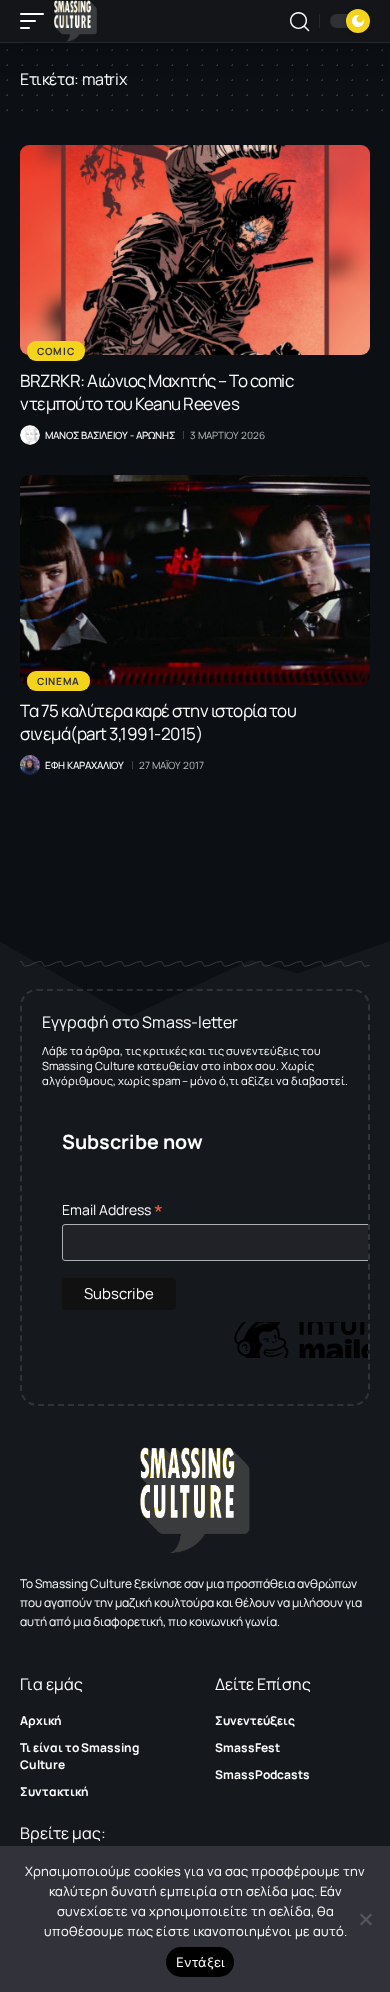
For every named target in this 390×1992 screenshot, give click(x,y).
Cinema (58, 681)
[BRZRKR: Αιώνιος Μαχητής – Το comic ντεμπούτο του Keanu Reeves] (195, 250)
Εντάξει (200, 1962)
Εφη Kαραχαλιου (84, 765)
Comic (56, 351)
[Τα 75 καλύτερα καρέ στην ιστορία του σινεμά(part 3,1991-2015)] (195, 580)
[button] (37, 21)
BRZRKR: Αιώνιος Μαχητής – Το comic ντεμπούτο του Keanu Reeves (156, 392)
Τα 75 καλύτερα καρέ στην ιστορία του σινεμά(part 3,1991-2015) (158, 722)
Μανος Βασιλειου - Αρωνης (110, 435)
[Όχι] (365, 1919)
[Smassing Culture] (75, 21)
